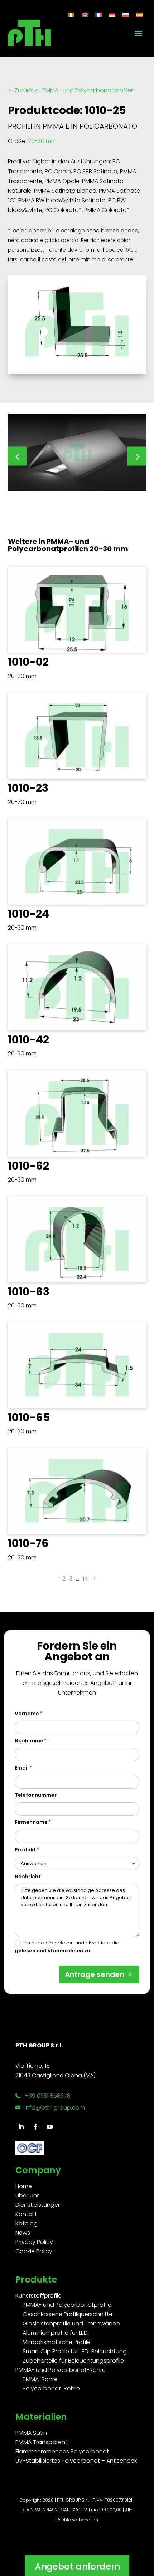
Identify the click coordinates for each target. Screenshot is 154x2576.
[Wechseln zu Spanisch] (139, 14)
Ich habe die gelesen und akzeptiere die (67, 1947)
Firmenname (31, 1822)
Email (22, 1768)
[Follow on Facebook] (35, 2127)
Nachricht (28, 1877)
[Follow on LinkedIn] (21, 2127)
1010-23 (28, 788)
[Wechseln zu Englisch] (85, 14)
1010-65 (29, 1417)
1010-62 (28, 1166)
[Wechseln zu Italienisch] (71, 14)
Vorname (27, 1714)
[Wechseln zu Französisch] (98, 14)
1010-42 (28, 1040)
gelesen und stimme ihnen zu (52, 1951)
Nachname (29, 1741)
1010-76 (28, 1543)
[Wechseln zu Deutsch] (112, 14)
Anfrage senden (95, 1974)
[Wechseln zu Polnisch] (126, 14)
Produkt (25, 1850)
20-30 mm (42, 141)
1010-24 (28, 914)
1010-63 (29, 1292)
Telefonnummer (36, 1795)
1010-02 (28, 662)
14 (85, 1579)
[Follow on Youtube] (50, 2127)
